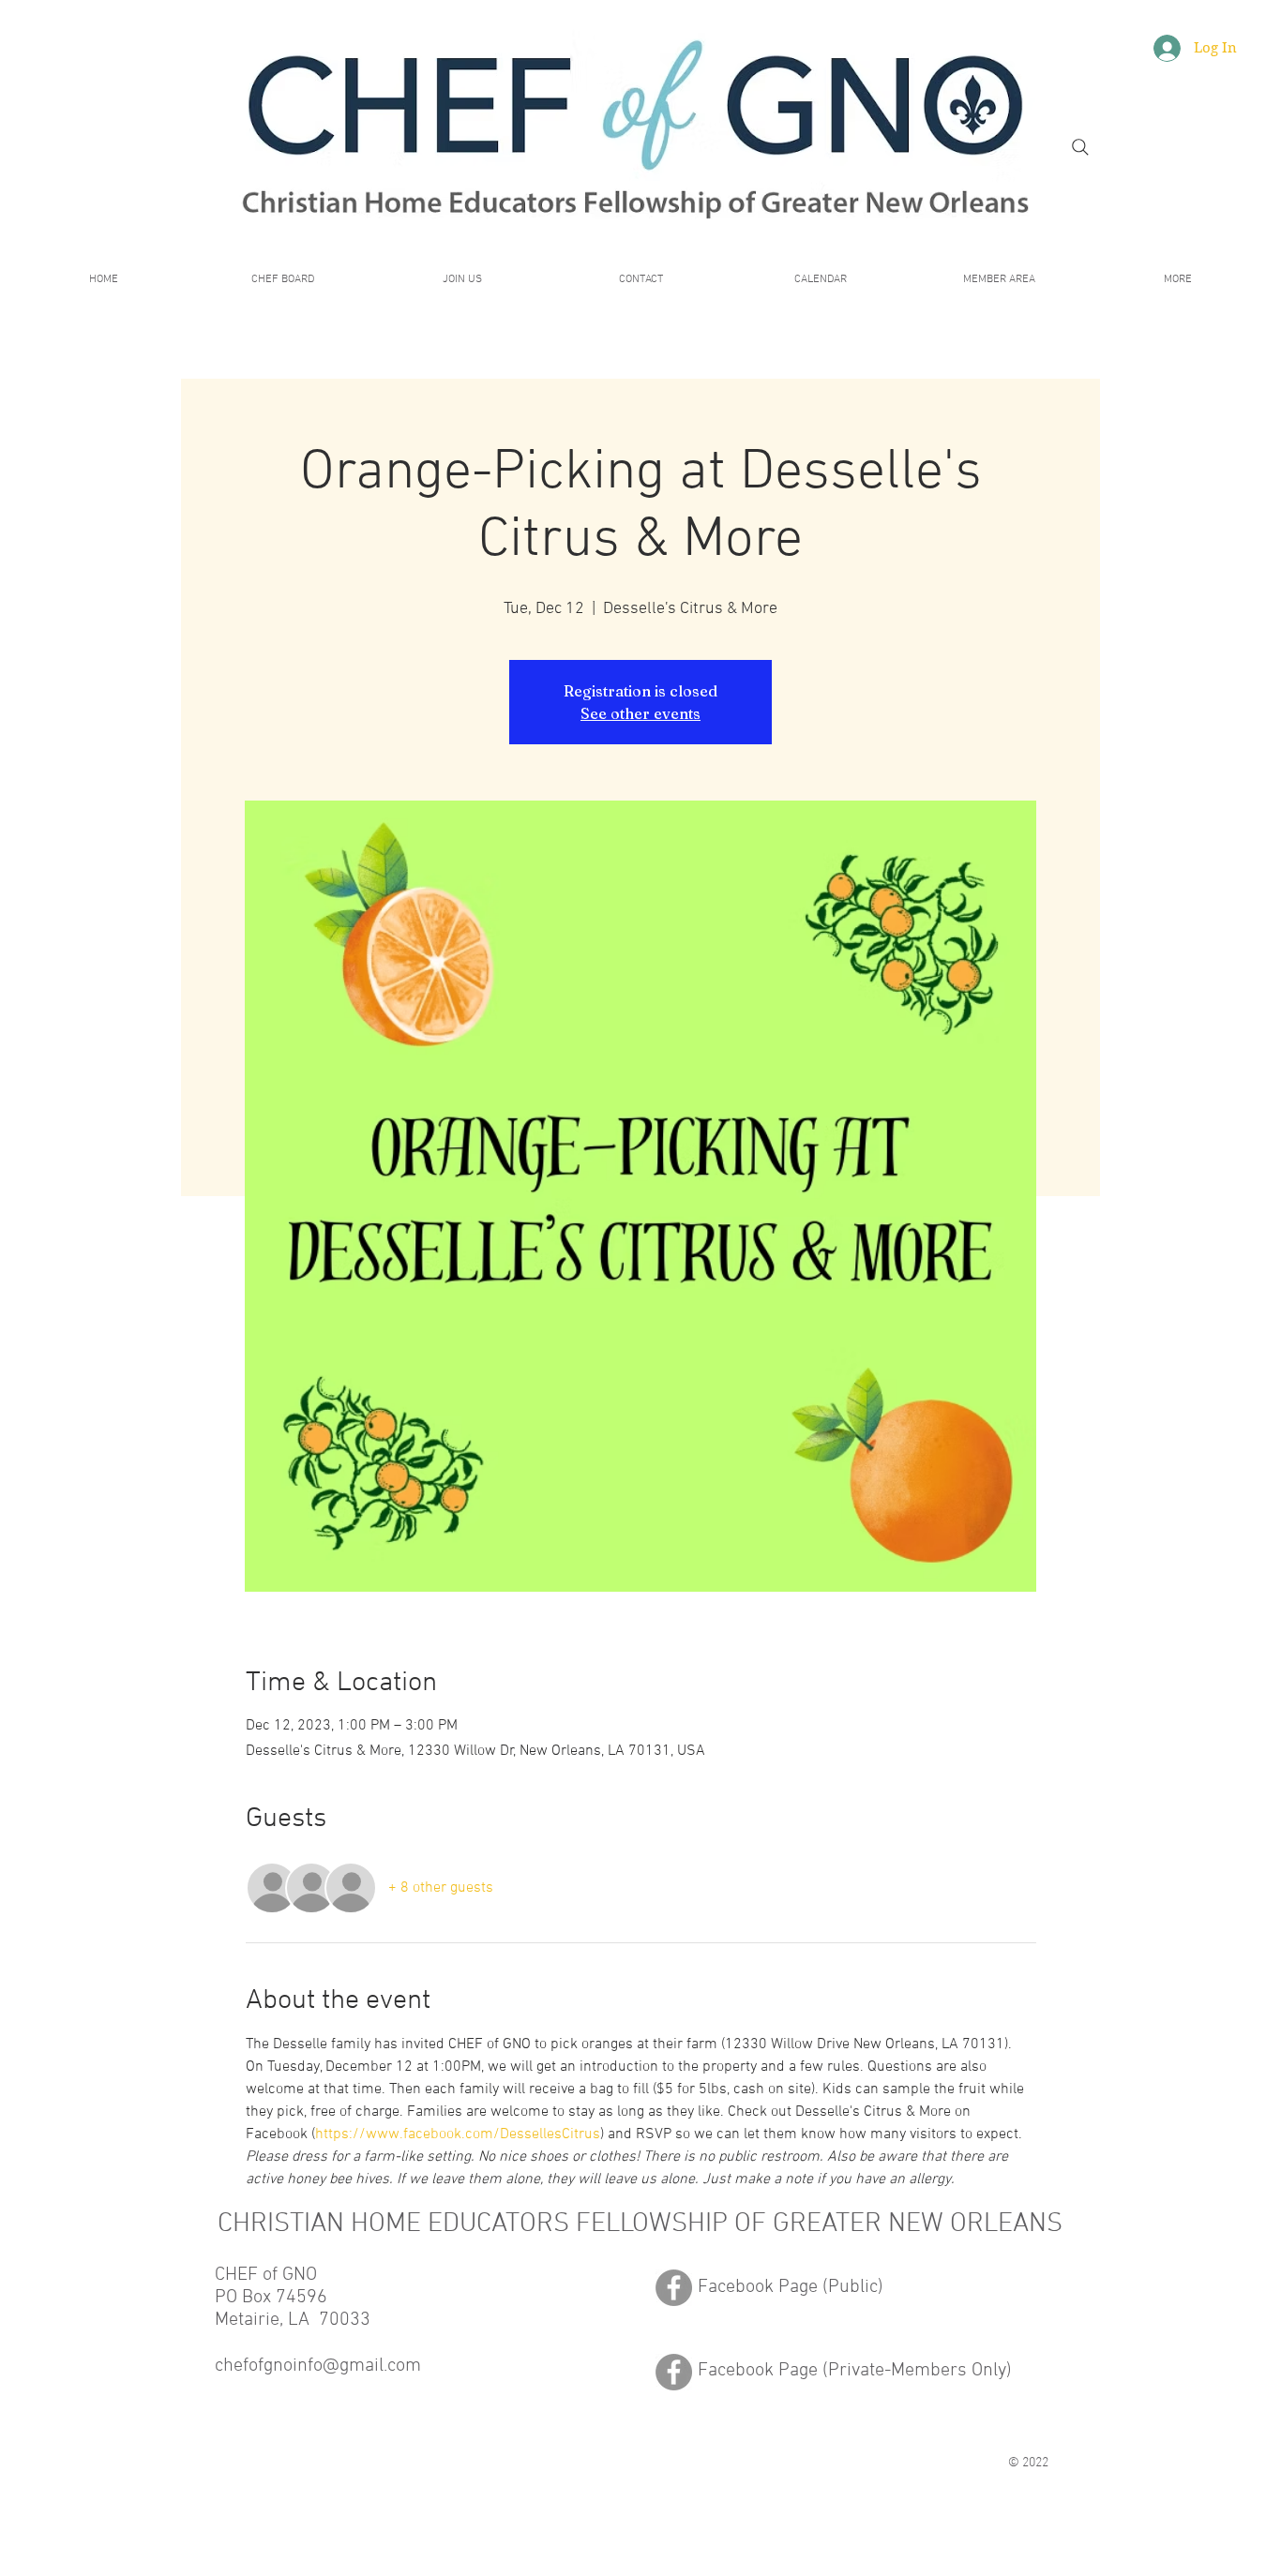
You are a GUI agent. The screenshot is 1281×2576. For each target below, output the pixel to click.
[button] (999, 280)
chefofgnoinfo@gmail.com (318, 2366)
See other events (640, 713)
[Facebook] (674, 2288)
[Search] (1080, 147)
